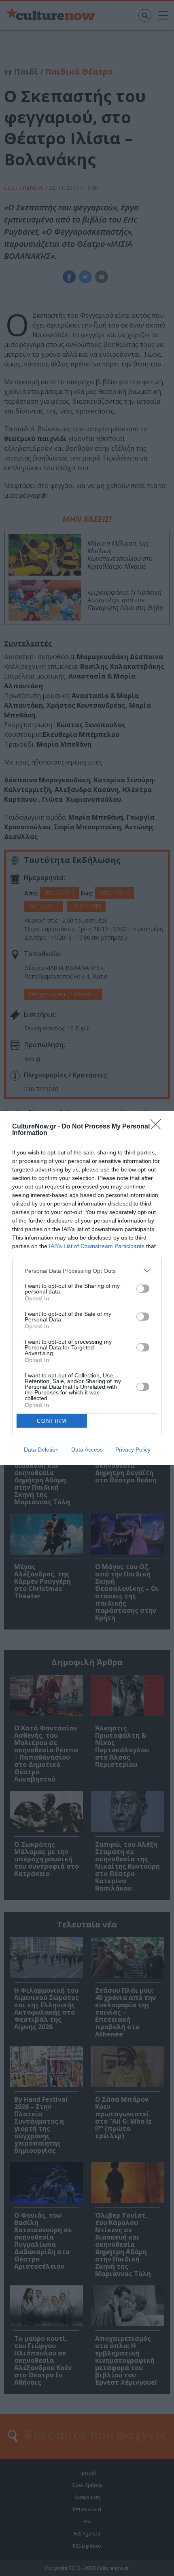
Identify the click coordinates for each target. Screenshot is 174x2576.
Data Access (87, 1450)
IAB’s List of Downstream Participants (97, 1246)
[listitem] (87, 1271)
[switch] (143, 1289)
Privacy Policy (133, 1450)
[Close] (158, 1127)
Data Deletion (41, 1450)
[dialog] (87, 1288)
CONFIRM (52, 1421)
